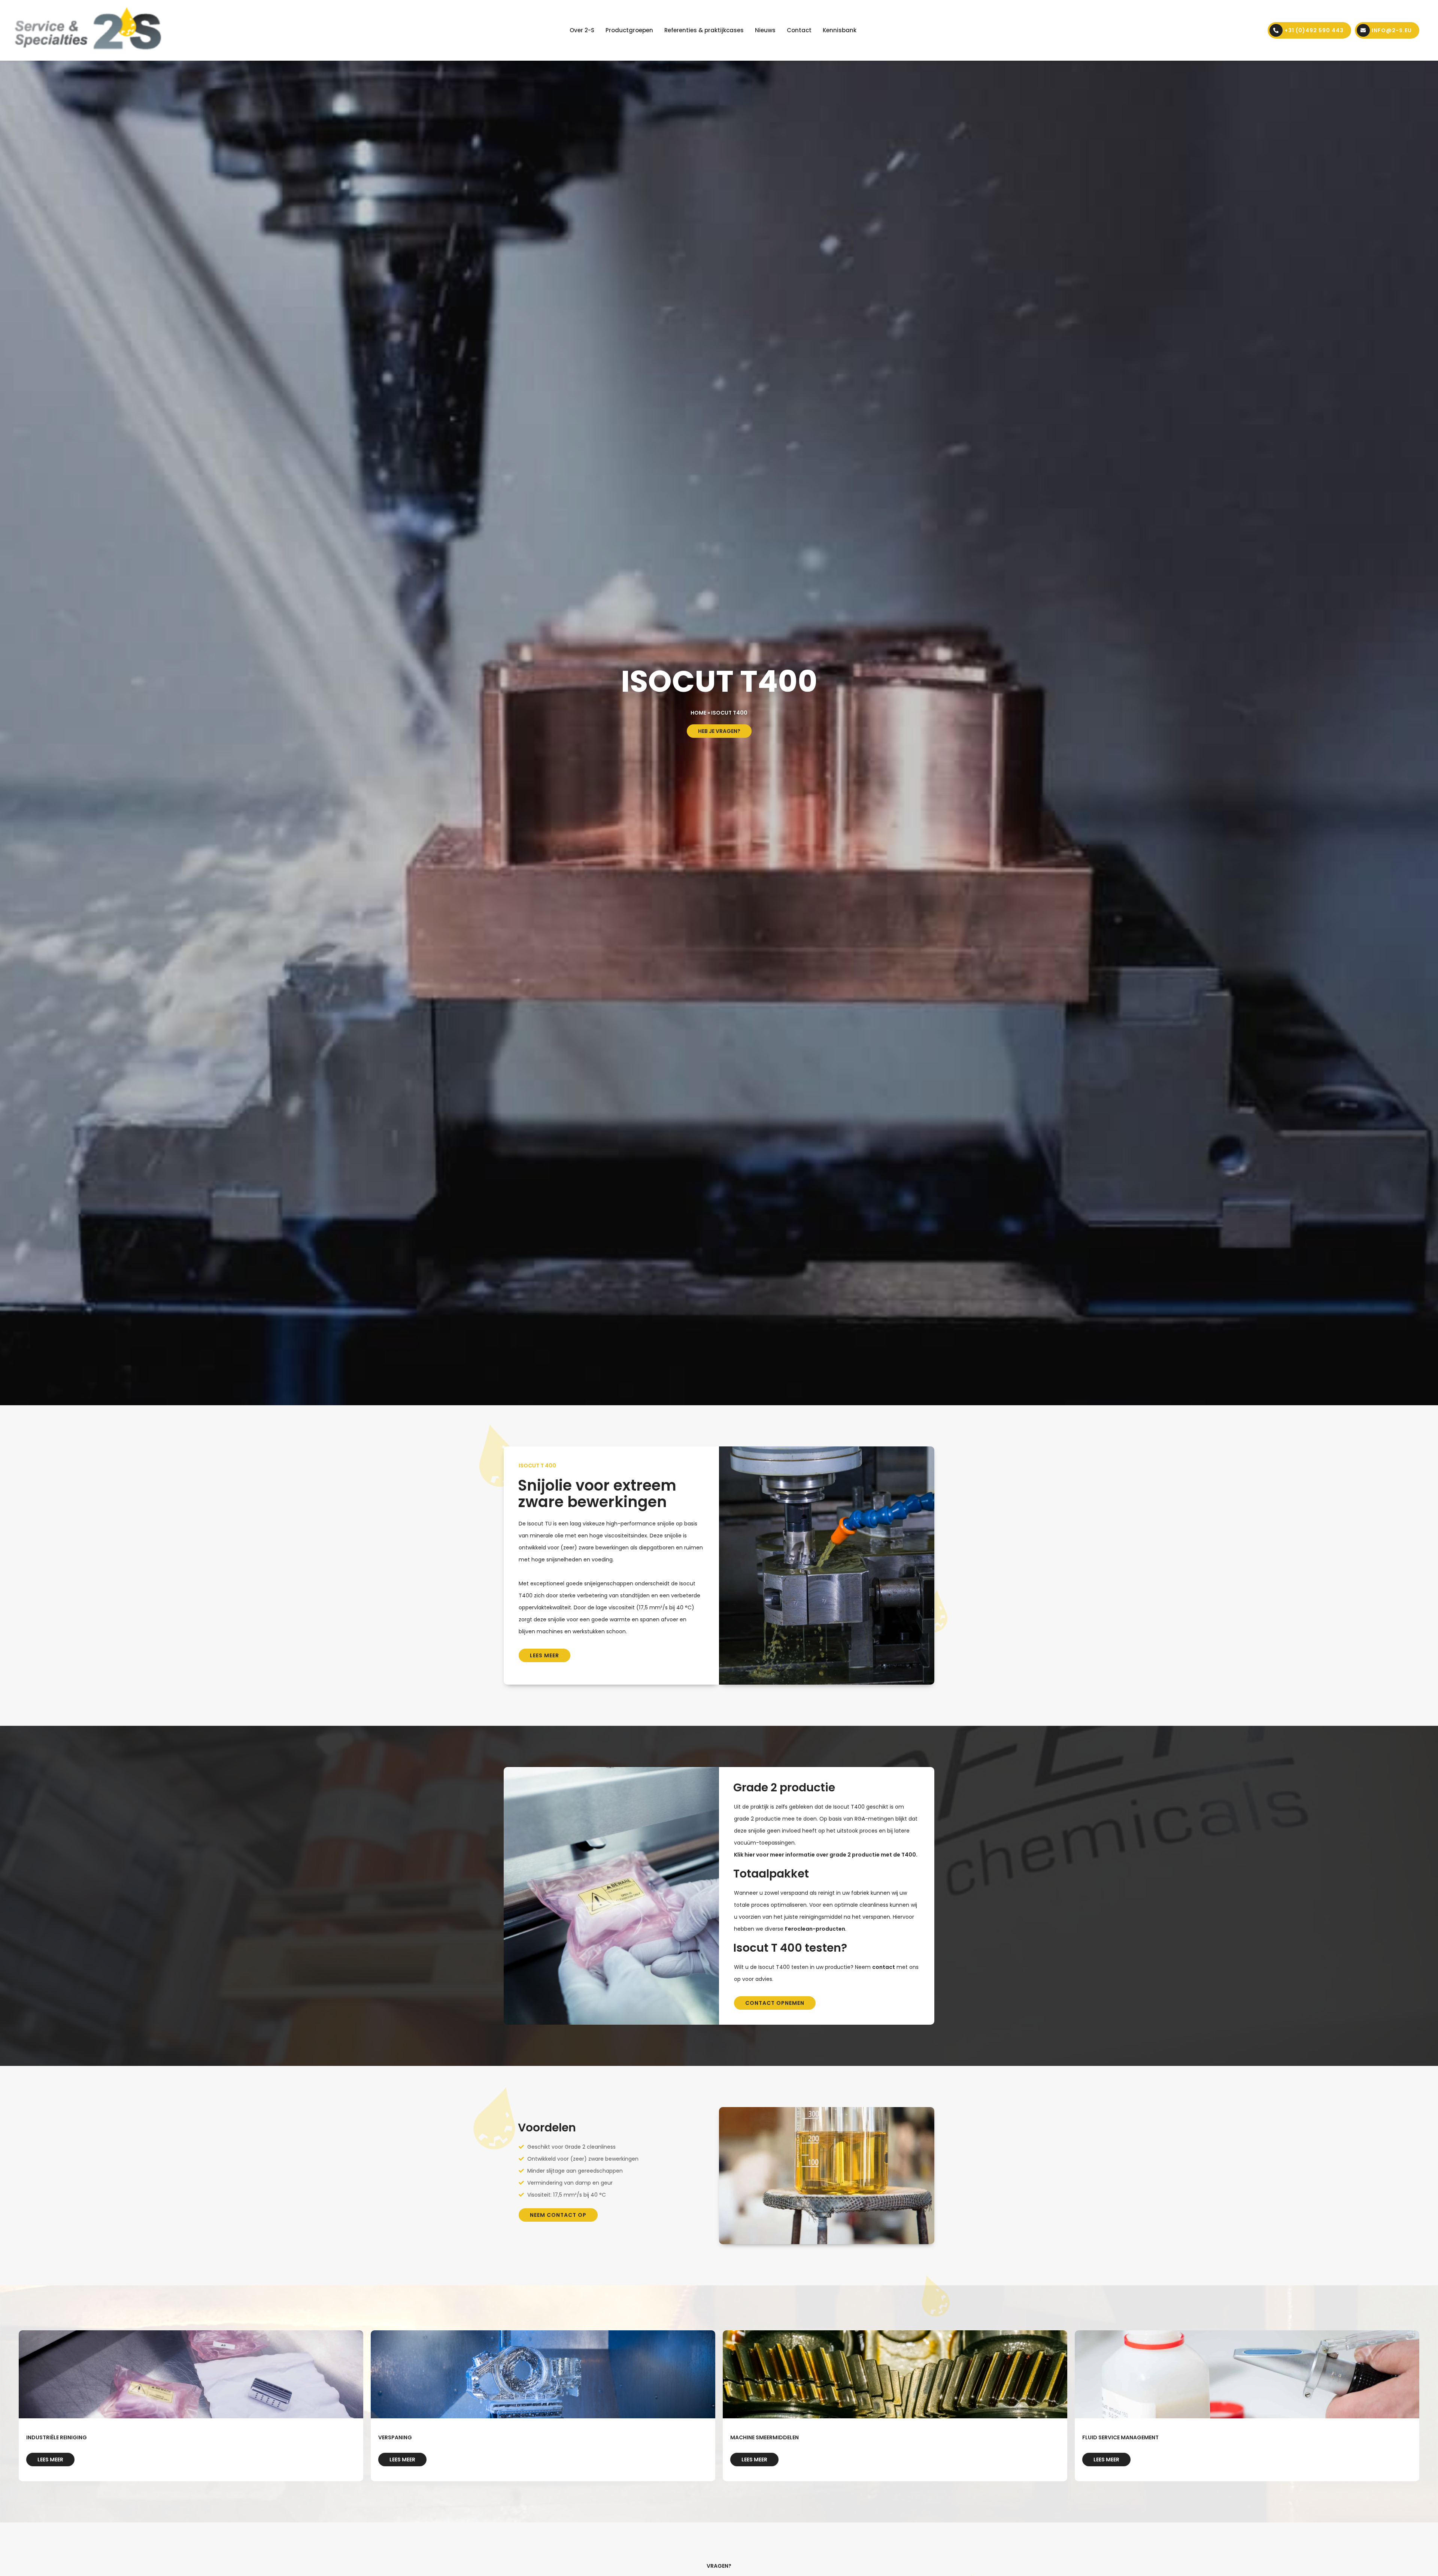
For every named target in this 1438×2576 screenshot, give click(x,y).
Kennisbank (840, 30)
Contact (799, 30)
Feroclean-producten (815, 1929)
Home (698, 713)
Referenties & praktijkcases (704, 30)
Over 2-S (582, 30)
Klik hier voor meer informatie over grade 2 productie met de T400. (826, 1855)
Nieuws (765, 30)
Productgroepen (629, 30)
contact (884, 1967)
